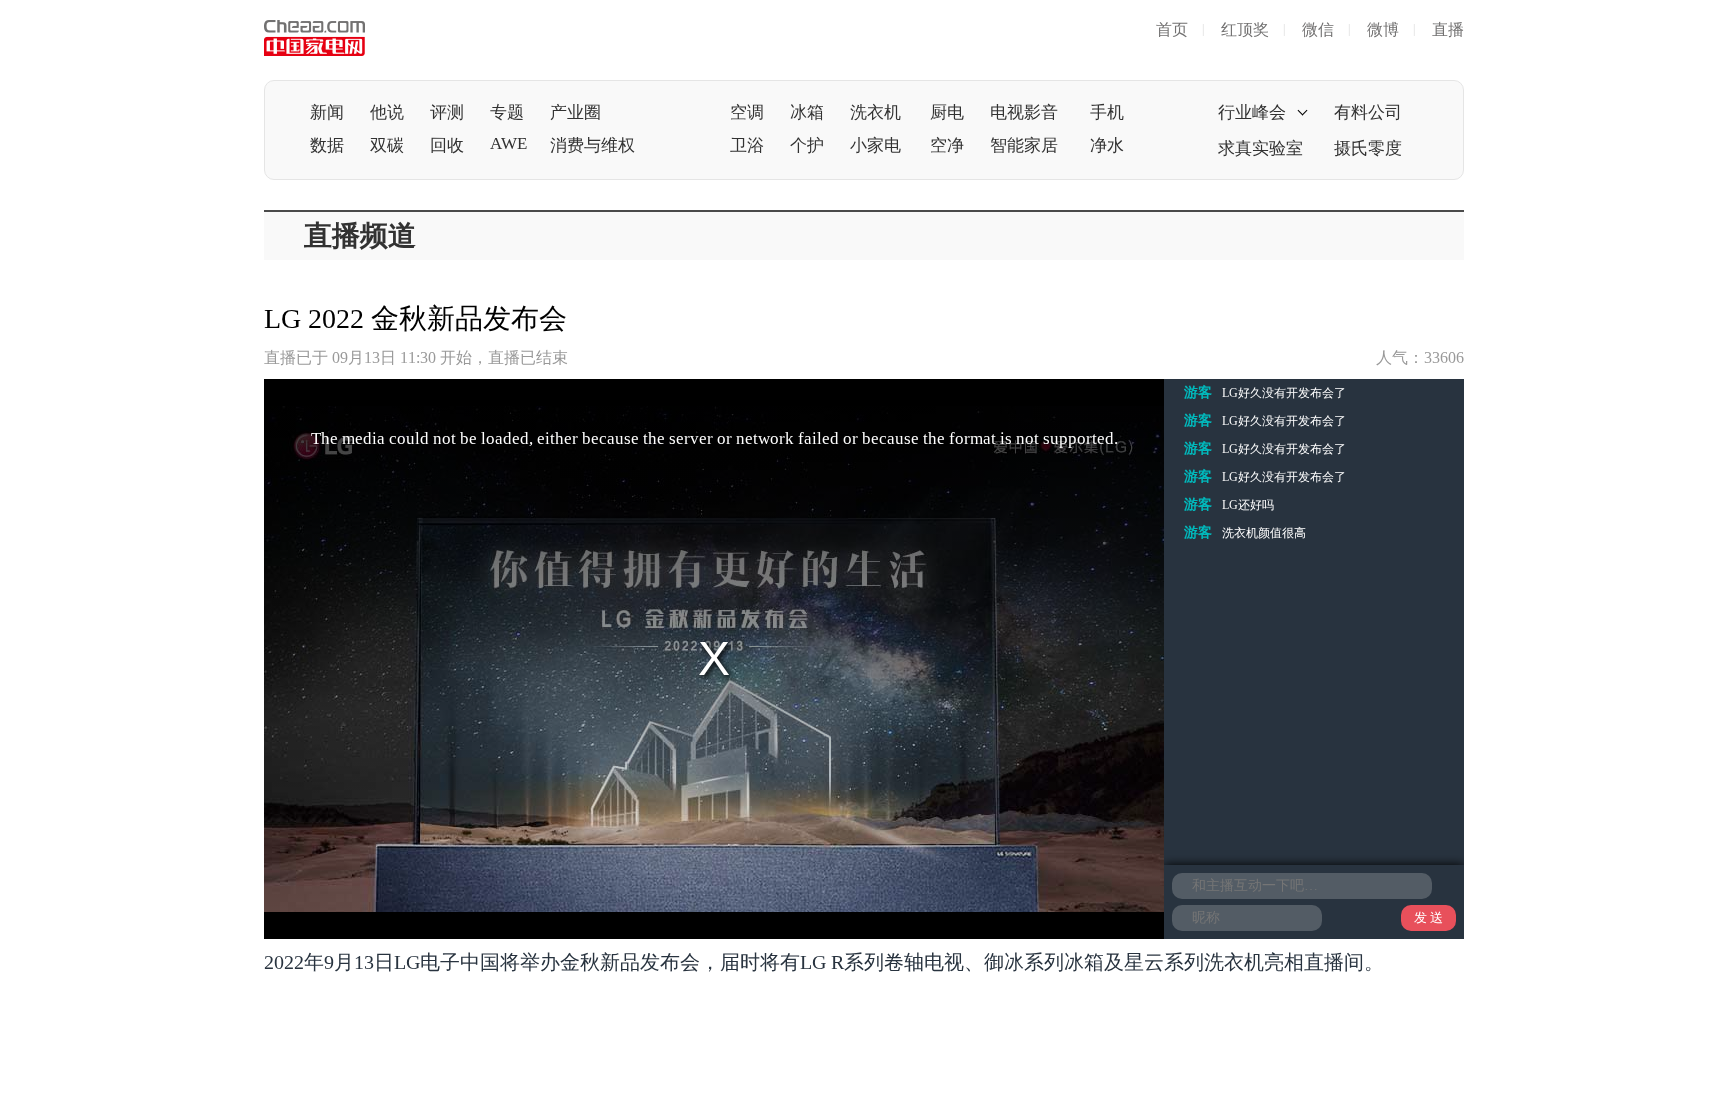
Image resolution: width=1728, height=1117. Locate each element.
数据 (327, 145)
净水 (1107, 145)
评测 (447, 112)
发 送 (1428, 917)
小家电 (875, 145)
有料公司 (1368, 112)
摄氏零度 (1368, 148)
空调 (747, 112)
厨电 (947, 112)
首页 (1172, 29)
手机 (1107, 112)
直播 (1448, 29)
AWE (508, 143)
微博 (1383, 29)
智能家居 (1024, 145)
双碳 (387, 145)
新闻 (327, 112)
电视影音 (1024, 112)
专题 (507, 112)
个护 (807, 145)
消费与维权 (592, 145)
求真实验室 (1260, 148)
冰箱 (807, 112)
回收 (447, 145)
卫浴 (747, 145)
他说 (387, 112)
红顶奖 (1245, 29)
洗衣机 (875, 112)
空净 (947, 145)
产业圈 (575, 112)
